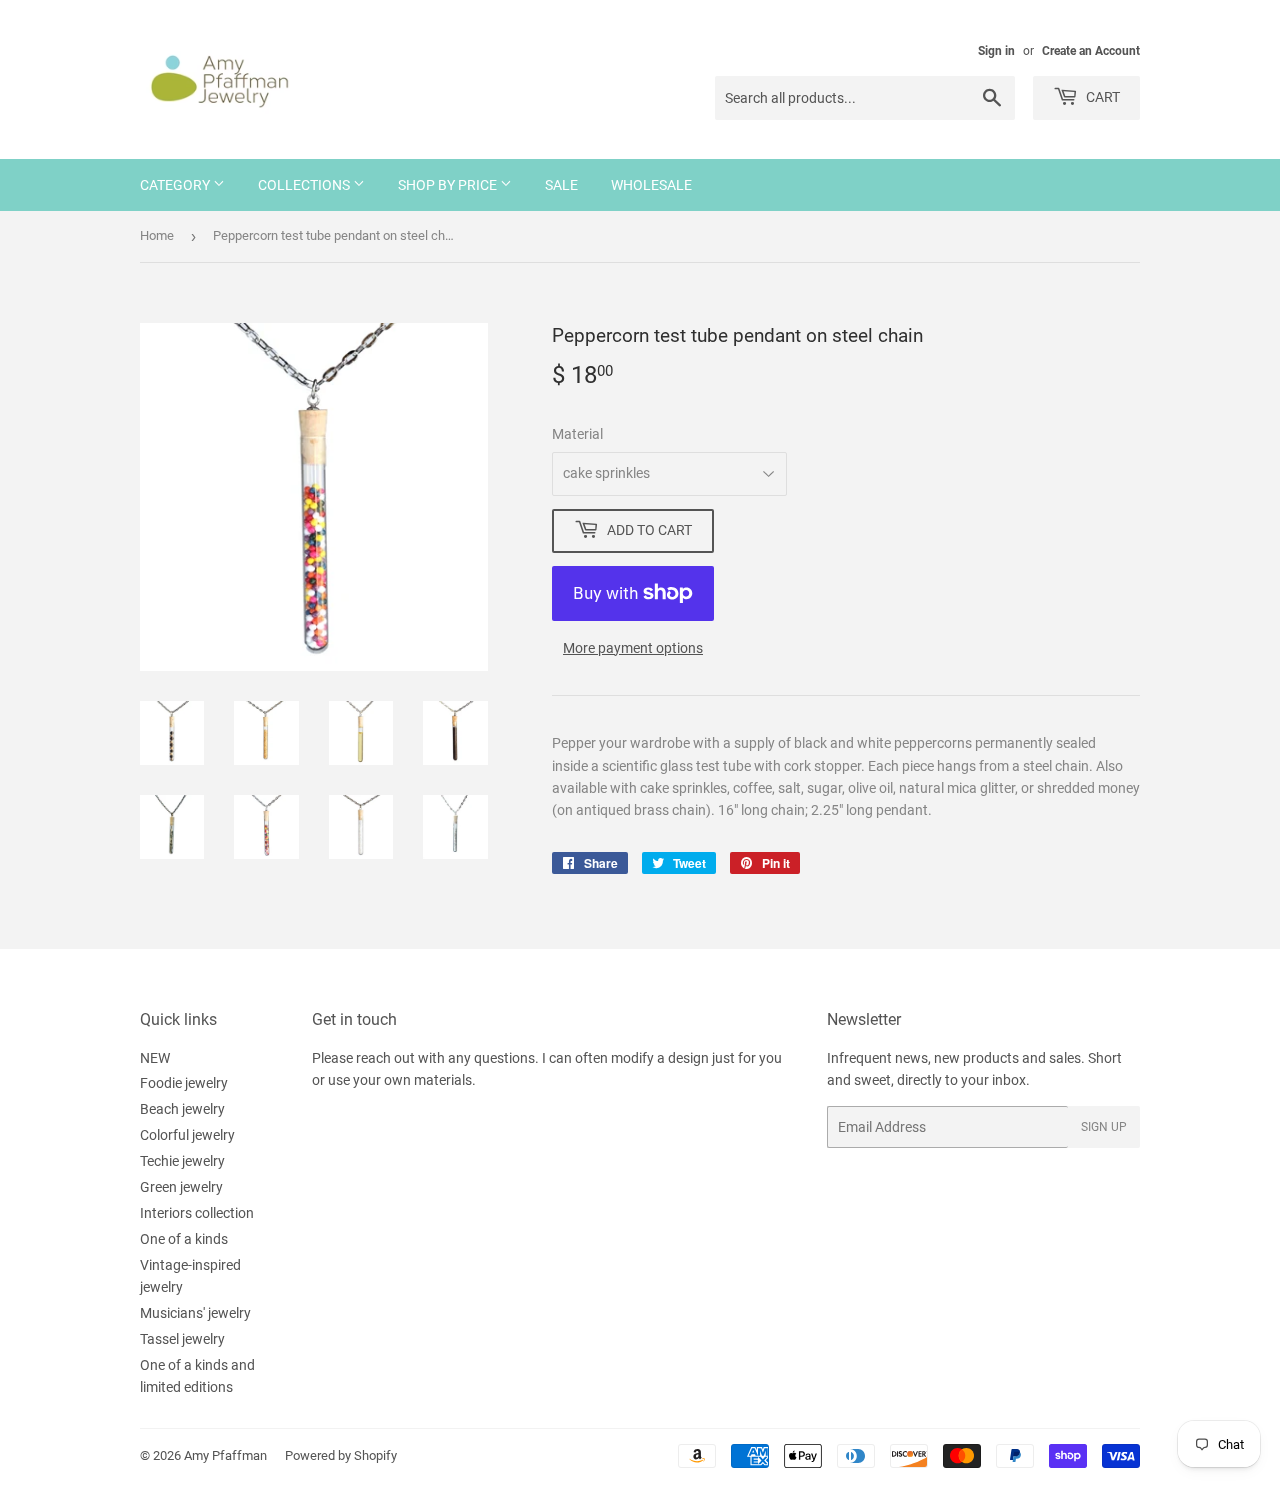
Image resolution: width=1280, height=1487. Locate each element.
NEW (155, 1058)
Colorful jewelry (187, 1135)
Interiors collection (197, 1213)
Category (176, 185)
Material (577, 434)
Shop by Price (449, 185)
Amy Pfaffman (225, 1455)
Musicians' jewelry (195, 1313)
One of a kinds (184, 1239)
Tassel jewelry (182, 1339)
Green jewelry (181, 1187)
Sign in (996, 51)
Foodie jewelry (184, 1083)
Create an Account (1091, 51)
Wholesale (651, 185)
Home (157, 235)
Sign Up (1104, 1127)
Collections (305, 185)
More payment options (633, 648)
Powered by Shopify (341, 1455)
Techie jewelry (182, 1161)
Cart (1101, 97)
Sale (561, 185)
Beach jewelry (182, 1109)
